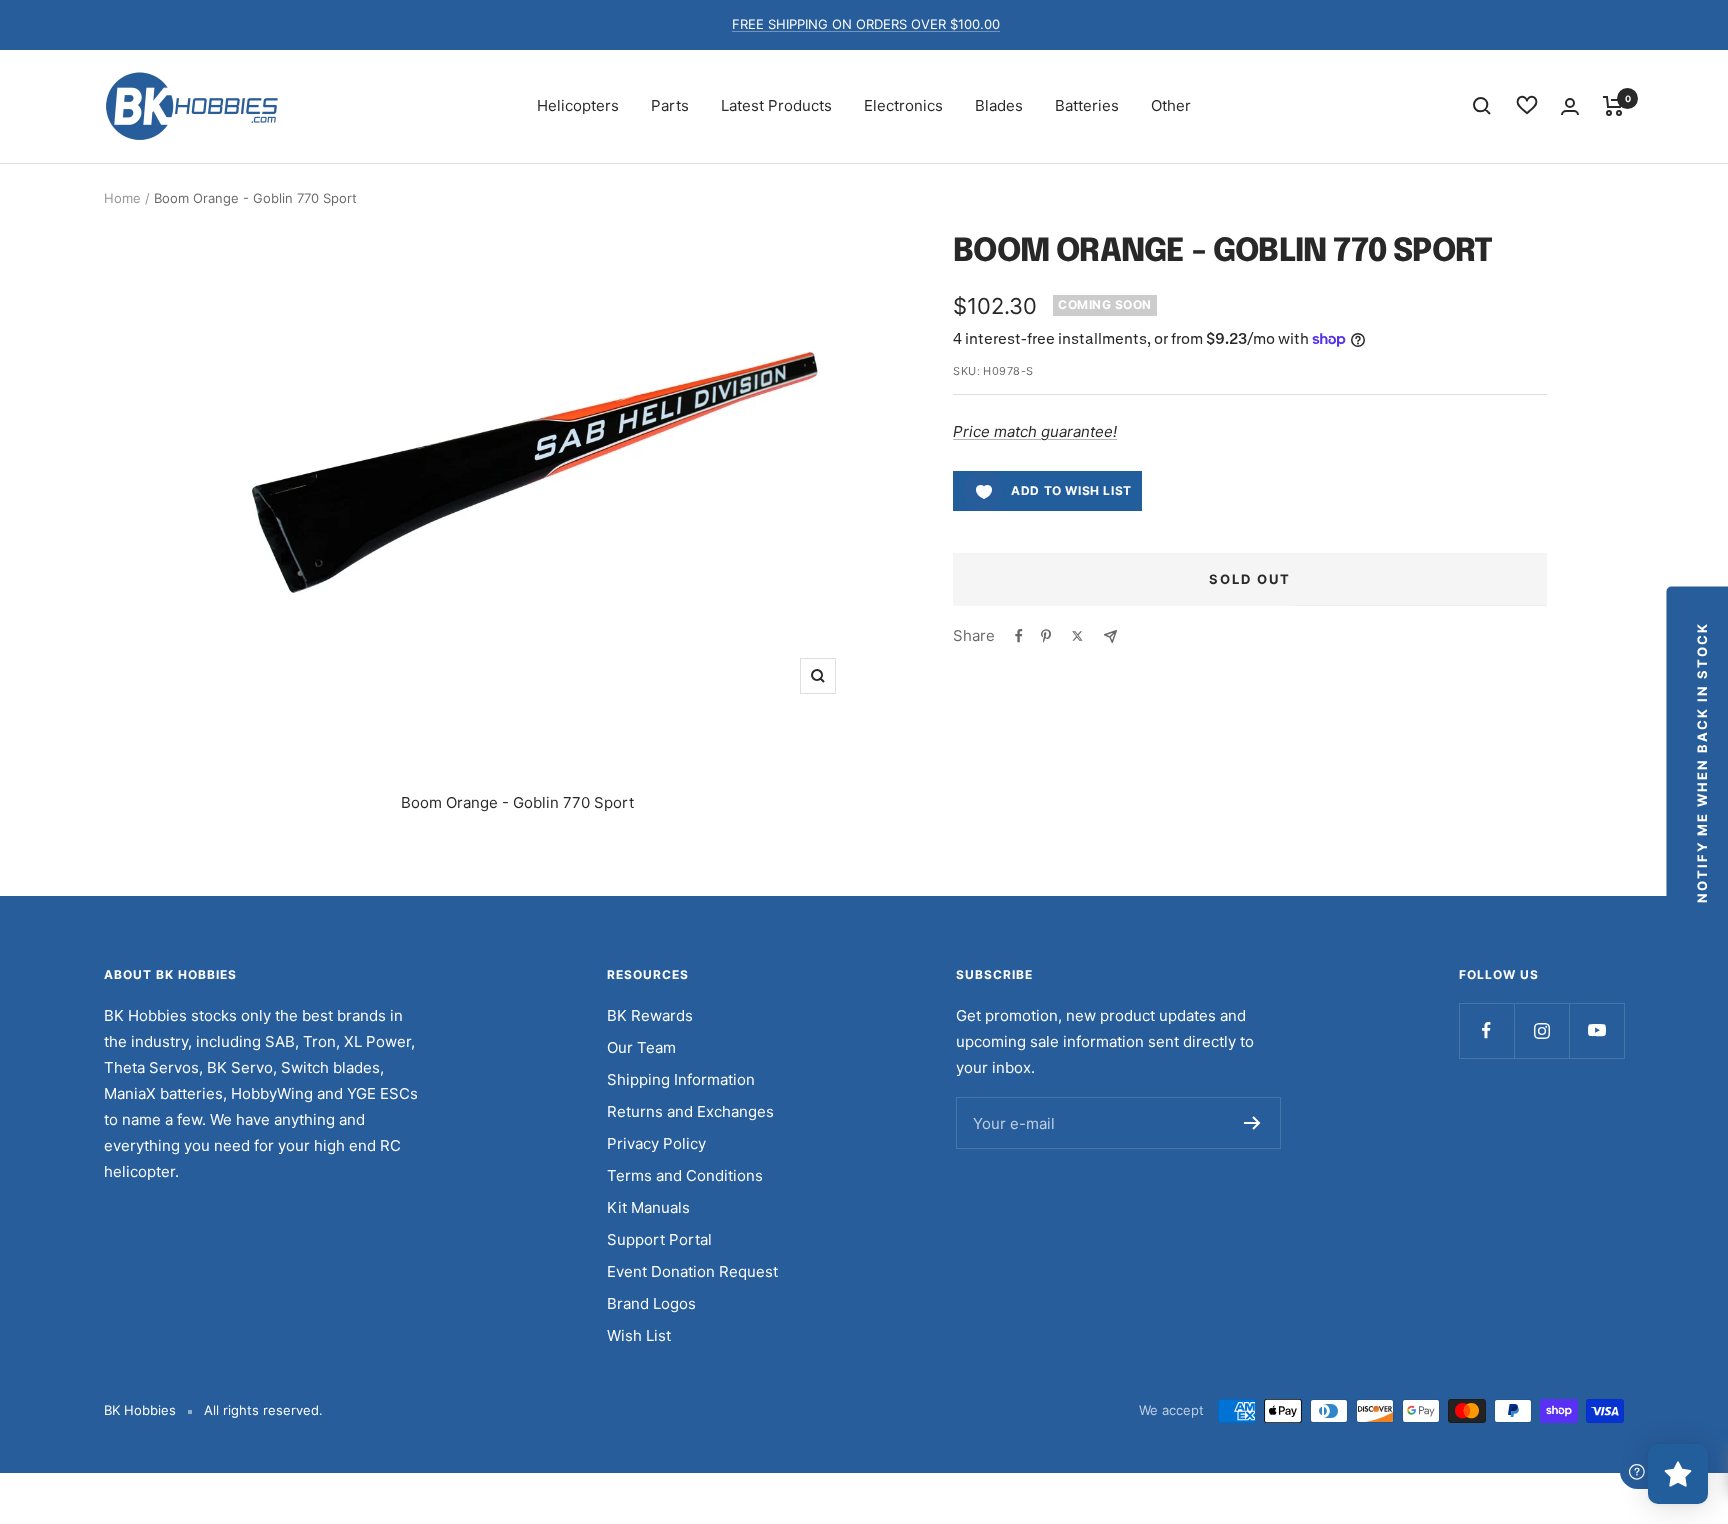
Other (1171, 105)
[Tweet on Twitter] (1077, 636)
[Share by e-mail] (1110, 636)
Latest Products (776, 105)
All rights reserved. (263, 1410)
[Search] (1482, 106)
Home (122, 198)
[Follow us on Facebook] (1486, 1030)
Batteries (1087, 105)
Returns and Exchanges (690, 1111)
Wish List (639, 1335)
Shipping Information (681, 1079)
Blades (999, 105)
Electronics (903, 105)
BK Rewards (650, 1015)
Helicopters (578, 105)
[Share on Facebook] (1019, 636)
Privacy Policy (656, 1143)
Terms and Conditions (685, 1175)
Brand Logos (651, 1303)
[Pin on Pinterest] (1046, 636)
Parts (670, 105)
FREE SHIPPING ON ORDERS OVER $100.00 (866, 24)
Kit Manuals (648, 1207)
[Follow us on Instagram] (1541, 1030)
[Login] (1570, 106)
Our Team (641, 1047)
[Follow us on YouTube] (1596, 1030)
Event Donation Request (692, 1271)
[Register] (1252, 1123)
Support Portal (659, 1239)
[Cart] (1613, 106)
